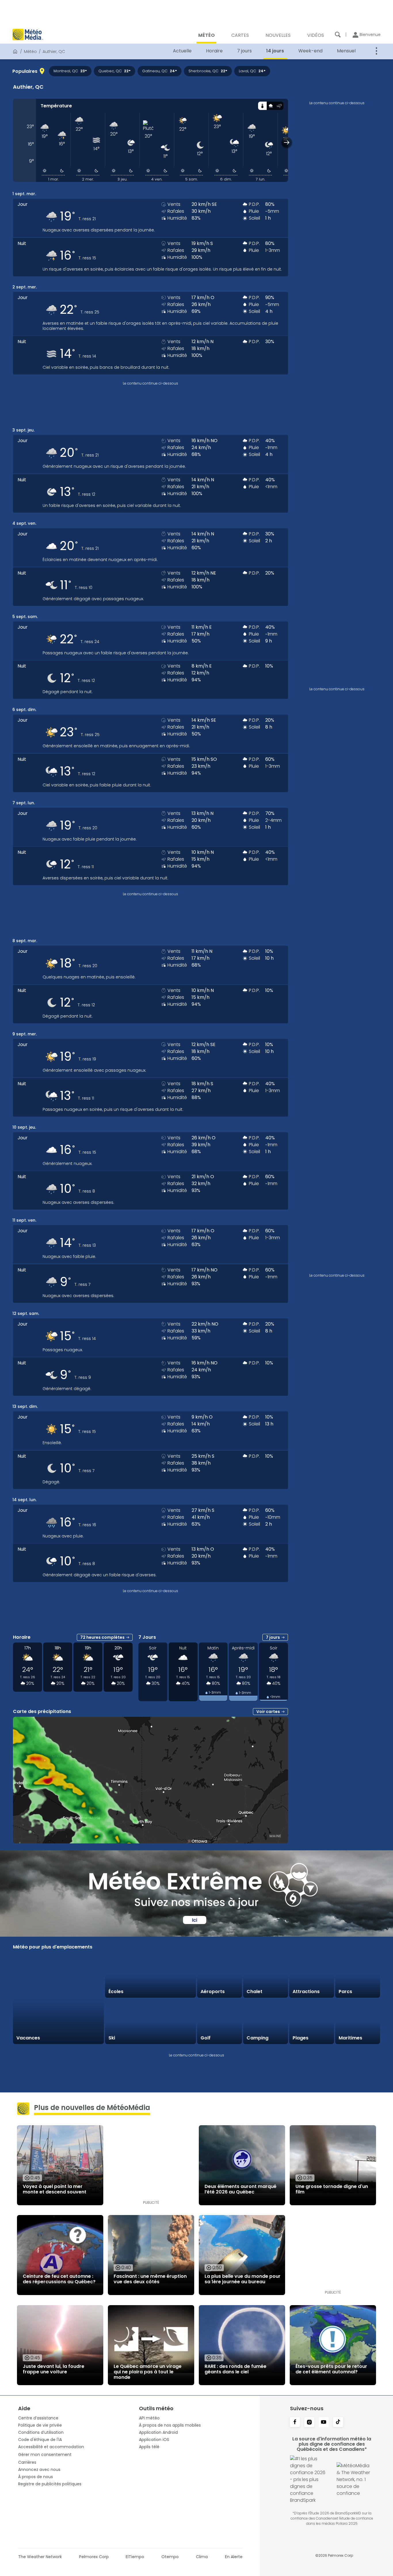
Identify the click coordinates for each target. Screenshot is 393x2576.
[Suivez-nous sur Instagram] (309, 2423)
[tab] (262, 106)
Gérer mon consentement (45, 2455)
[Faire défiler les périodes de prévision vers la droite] (287, 142)
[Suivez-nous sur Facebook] (295, 2423)
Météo (30, 52)
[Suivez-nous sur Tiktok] (338, 2423)
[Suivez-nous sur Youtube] (324, 2423)
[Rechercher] (338, 35)
